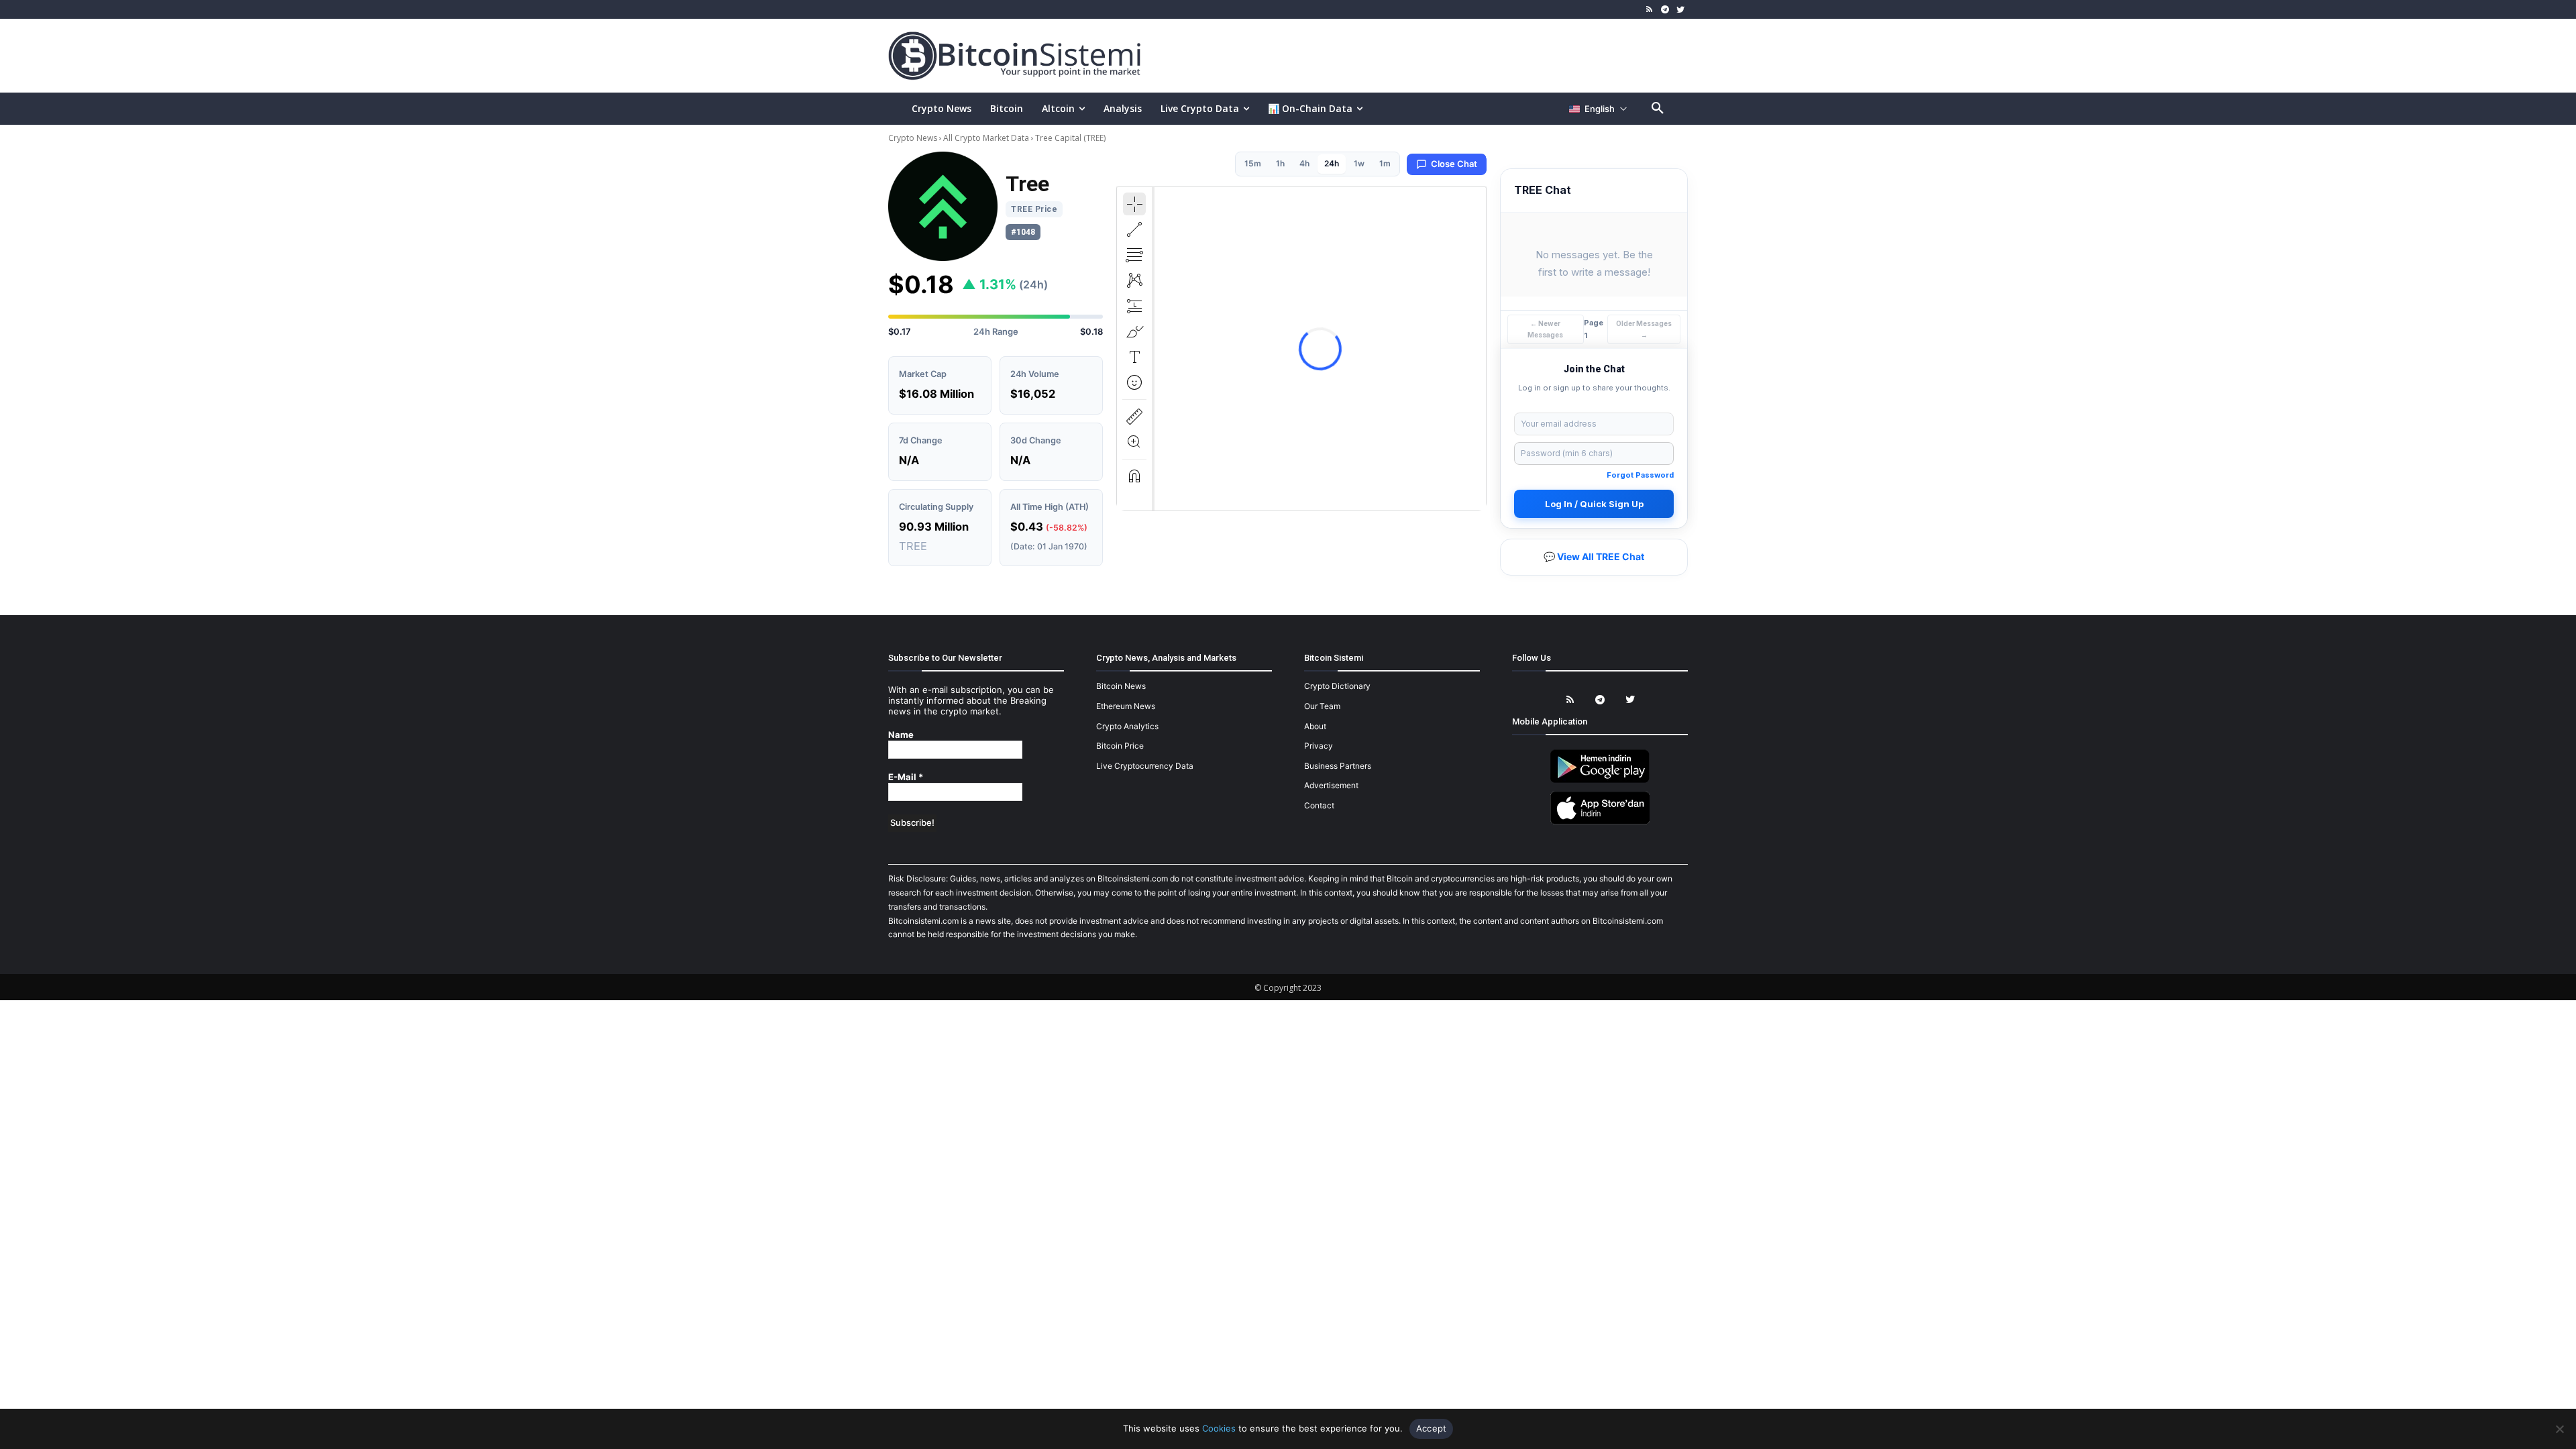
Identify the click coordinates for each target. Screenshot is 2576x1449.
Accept (1432, 1428)
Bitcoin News (1121, 686)
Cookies (1219, 1428)
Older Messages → (1644, 329)
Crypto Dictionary (1337, 686)
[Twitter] (1680, 10)
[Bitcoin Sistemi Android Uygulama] (1600, 781)
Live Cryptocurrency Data (1145, 766)
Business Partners (1338, 766)
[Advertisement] (1445, 55)
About (1315, 726)
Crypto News (914, 138)
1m (1385, 163)
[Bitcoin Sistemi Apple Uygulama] (1600, 822)
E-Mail (906, 777)
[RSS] (1650, 10)
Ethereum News (1126, 706)
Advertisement (1331, 785)
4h (1304, 163)
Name (901, 735)
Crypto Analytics (1127, 726)
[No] (2559, 1429)
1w (1359, 163)
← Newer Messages (1545, 329)
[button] (1658, 109)
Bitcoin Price (1120, 746)
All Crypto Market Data (986, 138)
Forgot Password (1640, 475)
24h (1332, 163)
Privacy (1319, 746)
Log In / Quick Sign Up (1594, 504)
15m (1253, 163)
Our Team (1322, 706)
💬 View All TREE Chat (1594, 556)
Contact (1319, 805)
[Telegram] (1665, 10)
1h (1280, 163)
